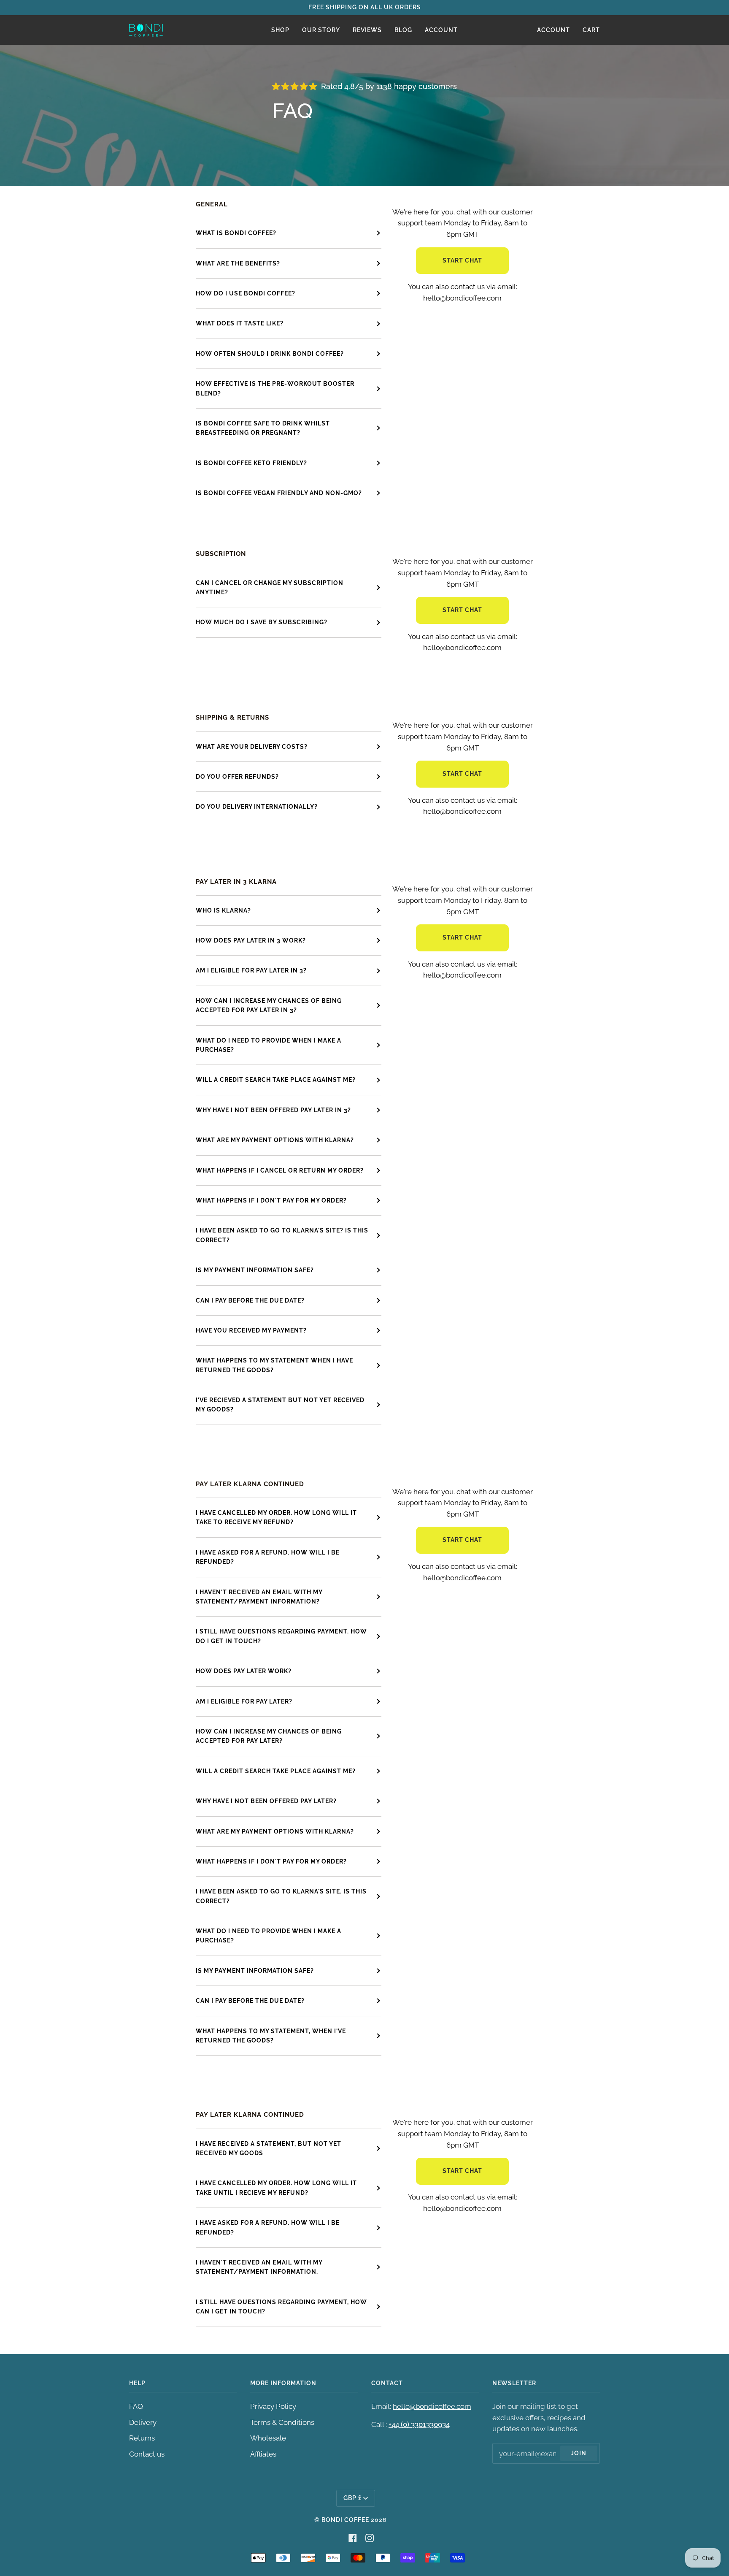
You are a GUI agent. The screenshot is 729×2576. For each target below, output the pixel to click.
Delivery (143, 2422)
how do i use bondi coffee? (246, 293)
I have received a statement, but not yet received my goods (269, 2148)
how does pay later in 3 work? (251, 940)
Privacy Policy (273, 2406)
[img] (294, 86)
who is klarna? (223, 910)
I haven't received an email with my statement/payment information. (259, 2267)
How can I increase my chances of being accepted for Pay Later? (269, 1736)
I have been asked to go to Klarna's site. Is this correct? (281, 1896)
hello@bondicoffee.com (432, 2406)
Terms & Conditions (282, 2422)
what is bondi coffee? (236, 233)
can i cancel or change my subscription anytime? (270, 588)
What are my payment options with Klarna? (275, 1831)
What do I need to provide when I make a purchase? (269, 1936)
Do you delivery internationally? (257, 807)
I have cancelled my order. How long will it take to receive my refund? (276, 1517)
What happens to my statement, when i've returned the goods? (271, 2036)
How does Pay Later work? (244, 1671)
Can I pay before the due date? (250, 2001)
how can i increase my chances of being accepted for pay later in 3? (269, 1005)
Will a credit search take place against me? (276, 1771)
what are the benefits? (238, 263)
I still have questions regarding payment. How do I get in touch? (281, 1636)
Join (579, 2453)
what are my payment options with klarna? (275, 1140)
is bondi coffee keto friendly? (251, 463)
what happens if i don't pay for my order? (271, 1200)
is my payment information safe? (255, 1270)
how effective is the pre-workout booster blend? (275, 388)
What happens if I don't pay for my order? (271, 1861)
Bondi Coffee (345, 2520)
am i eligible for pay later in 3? (251, 970)
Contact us (147, 2454)
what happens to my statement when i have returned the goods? (274, 1365)
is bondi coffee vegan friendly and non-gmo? (279, 493)
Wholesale (268, 2438)
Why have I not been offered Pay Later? (266, 1801)
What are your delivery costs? (252, 747)
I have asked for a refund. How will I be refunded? (268, 1557)
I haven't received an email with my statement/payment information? (259, 1597)
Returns (142, 2438)
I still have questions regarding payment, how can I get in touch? (281, 2307)
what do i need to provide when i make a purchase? (269, 1045)
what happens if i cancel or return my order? (280, 1170)
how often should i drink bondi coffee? (270, 354)
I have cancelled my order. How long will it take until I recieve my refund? (276, 2188)
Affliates (263, 2454)
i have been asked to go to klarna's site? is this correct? (282, 1235)
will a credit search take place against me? (276, 1080)
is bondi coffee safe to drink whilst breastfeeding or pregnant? (263, 428)
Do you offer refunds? (237, 777)
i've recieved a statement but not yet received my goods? (280, 1405)
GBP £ (352, 2498)
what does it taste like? (240, 323)
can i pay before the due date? (250, 1300)
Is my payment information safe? (255, 1971)
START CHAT (462, 260)
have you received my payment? (251, 1330)
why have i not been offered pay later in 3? (273, 1110)
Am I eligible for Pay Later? (244, 1701)
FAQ (136, 2406)
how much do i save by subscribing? (262, 622)
